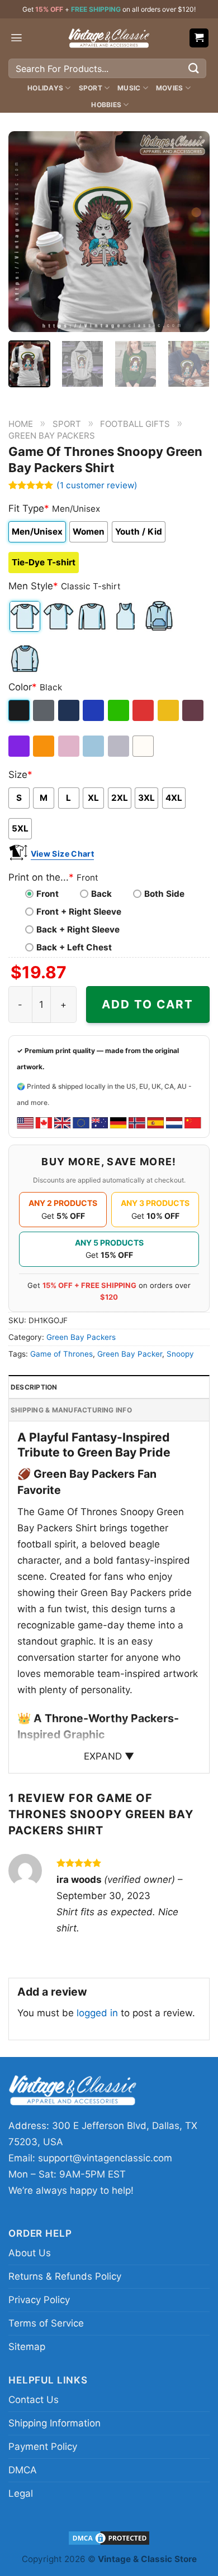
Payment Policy (43, 2447)
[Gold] (169, 710)
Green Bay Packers (52, 436)
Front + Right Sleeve (79, 912)
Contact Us (34, 2400)
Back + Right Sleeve (78, 929)
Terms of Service (46, 2323)
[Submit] (194, 68)
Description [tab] (34, 1387)
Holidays (45, 88)
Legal (21, 2493)
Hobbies (106, 105)
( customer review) (97, 485)
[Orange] (44, 746)
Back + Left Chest (74, 947)
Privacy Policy (39, 2300)
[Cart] (199, 38)
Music (129, 88)
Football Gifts (135, 424)
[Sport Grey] (119, 746)
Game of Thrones (61, 1354)
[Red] (144, 710)
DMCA (23, 2470)
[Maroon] (194, 710)
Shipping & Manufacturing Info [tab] (71, 1410)
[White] (144, 746)
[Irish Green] (119, 710)
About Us (30, 2253)
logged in (97, 2013)
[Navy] (70, 710)
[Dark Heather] (44, 710)
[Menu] (16, 38)
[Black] (20, 710)
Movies (169, 88)
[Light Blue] (94, 746)
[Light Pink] (70, 746)
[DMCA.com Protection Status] (109, 2537)
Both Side (164, 894)
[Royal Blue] (94, 710)
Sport (91, 88)
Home (21, 424)
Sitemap (27, 2347)
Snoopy (180, 1354)
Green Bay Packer (130, 1354)
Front (48, 894)
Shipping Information (54, 2423)
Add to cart (148, 1004)
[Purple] (20, 746)
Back (101, 894)
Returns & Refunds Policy (65, 2276)
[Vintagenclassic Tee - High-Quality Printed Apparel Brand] (109, 38)
